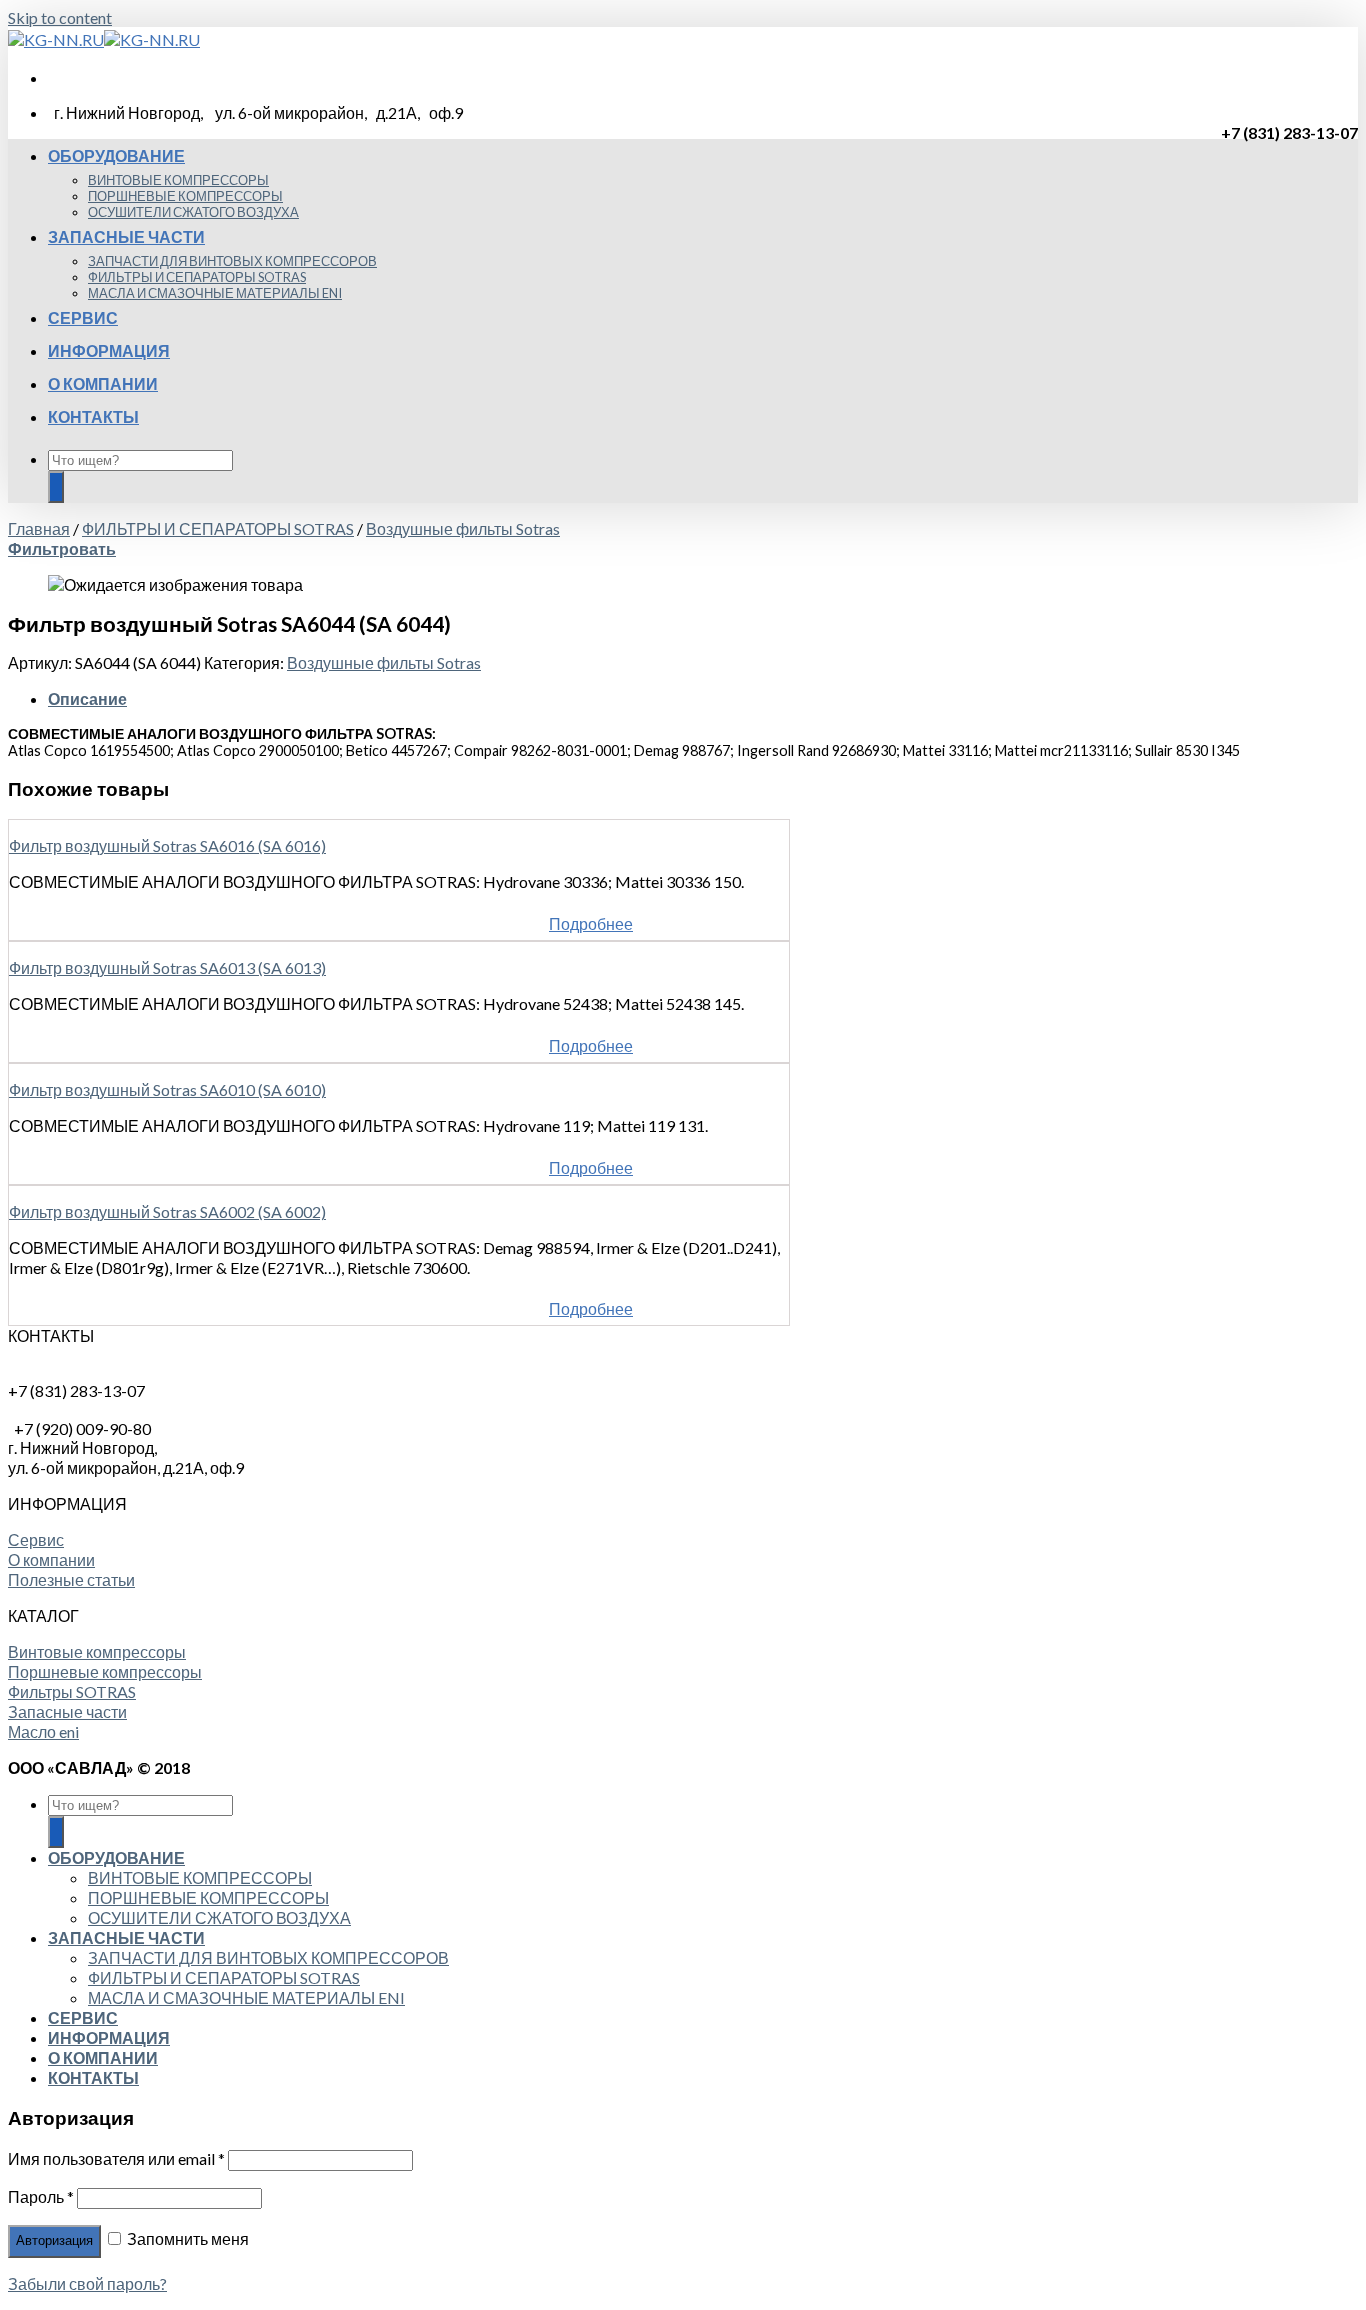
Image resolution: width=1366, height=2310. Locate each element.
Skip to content (60, 17)
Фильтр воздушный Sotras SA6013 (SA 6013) (167, 967)
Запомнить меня (186, 2238)
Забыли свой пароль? (87, 2283)
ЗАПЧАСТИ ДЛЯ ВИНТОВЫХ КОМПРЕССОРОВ (232, 261)
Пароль (41, 2196)
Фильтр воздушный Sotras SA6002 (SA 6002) (167, 1211)
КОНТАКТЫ (93, 416)
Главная (39, 528)
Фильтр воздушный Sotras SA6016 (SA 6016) (167, 845)
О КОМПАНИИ (103, 383)
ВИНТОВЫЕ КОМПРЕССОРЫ (178, 180)
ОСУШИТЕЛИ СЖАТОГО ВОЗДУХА (193, 212)
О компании (51, 1559)
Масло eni (43, 1731)
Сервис (36, 1539)
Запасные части (67, 1711)
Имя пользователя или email (116, 2158)
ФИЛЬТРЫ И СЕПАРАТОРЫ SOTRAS (197, 277)
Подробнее (591, 923)
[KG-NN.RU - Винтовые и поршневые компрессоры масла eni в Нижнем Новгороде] (104, 39)
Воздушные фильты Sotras (463, 528)
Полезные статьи (71, 1579)
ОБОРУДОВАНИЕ (116, 155)
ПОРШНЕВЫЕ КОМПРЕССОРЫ (185, 196)
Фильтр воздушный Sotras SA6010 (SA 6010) (167, 1089)
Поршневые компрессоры (105, 1671)
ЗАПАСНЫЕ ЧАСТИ (126, 236)
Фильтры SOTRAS (72, 1691)
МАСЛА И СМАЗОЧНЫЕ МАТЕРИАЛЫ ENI (215, 293)
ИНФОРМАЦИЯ (109, 350)
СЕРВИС (83, 317)
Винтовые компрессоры (97, 1651)
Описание (87, 698)
